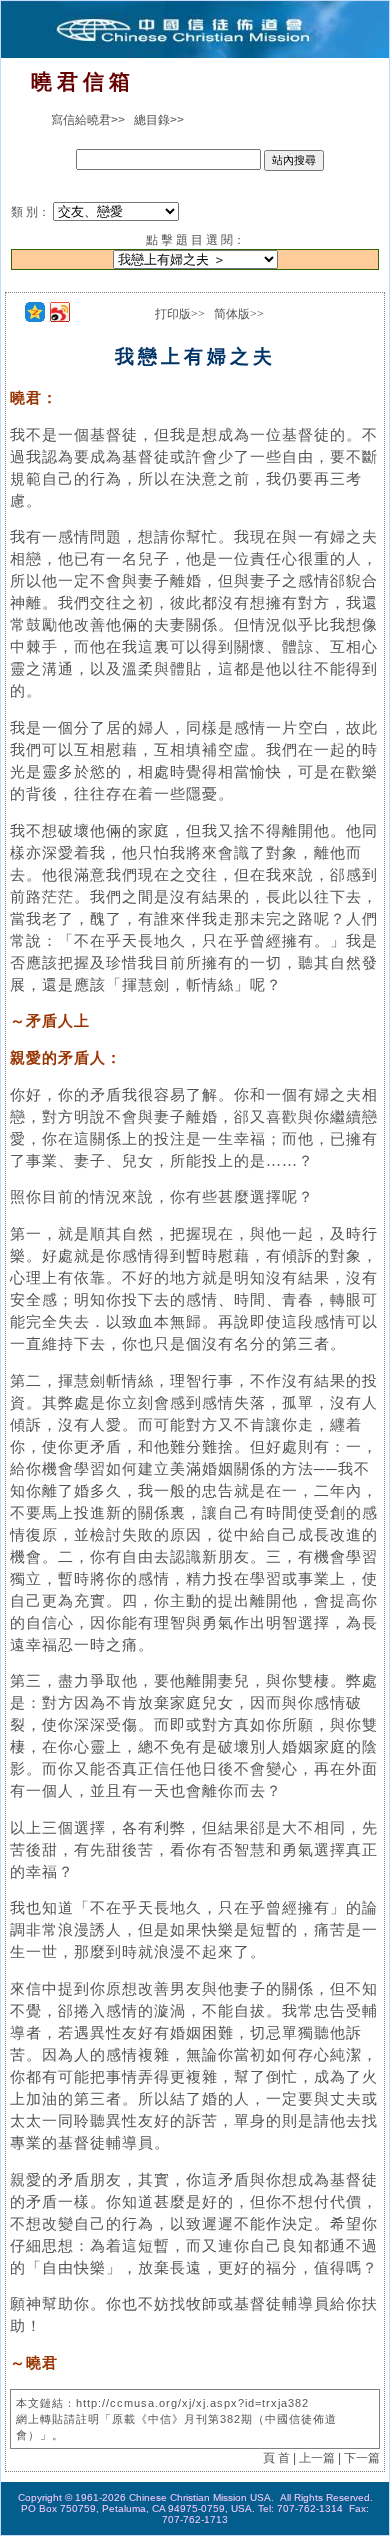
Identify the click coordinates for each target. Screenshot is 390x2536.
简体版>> (239, 314)
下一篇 (362, 2458)
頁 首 (276, 2458)
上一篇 (317, 2458)
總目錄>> (159, 120)
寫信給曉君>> (88, 120)
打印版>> (180, 314)
